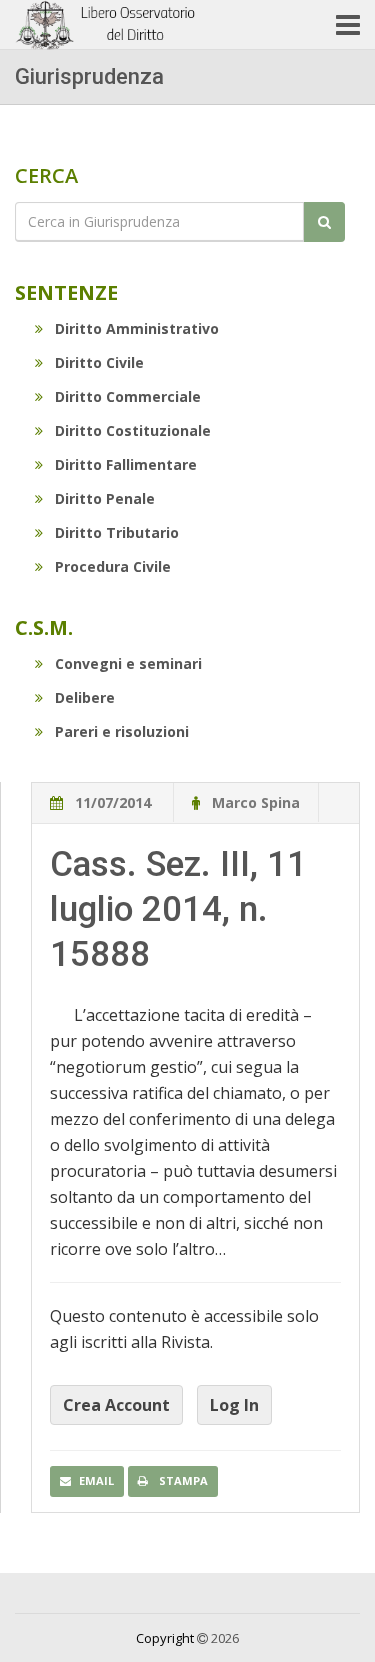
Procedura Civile (113, 566)
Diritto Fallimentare (126, 464)
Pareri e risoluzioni (122, 731)
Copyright (165, 1638)
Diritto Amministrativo (137, 328)
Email (96, 1480)
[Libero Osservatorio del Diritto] (108, 25)
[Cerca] (324, 222)
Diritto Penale (105, 498)
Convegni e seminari (128, 663)
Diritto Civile (99, 362)
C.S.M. (44, 627)
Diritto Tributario (117, 532)
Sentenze (66, 292)
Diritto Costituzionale (133, 430)
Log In (234, 1405)
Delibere (85, 697)
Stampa (182, 1480)
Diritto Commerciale (128, 396)
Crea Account (116, 1405)
